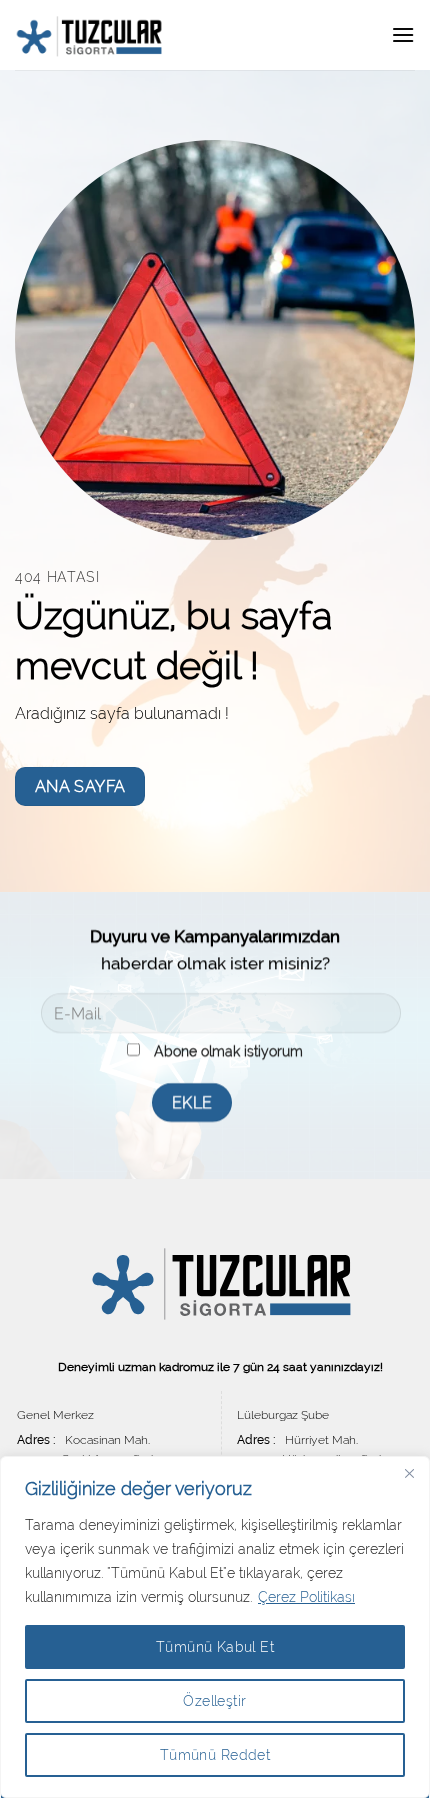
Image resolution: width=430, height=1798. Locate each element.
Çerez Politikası (306, 1597)
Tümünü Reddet (215, 1755)
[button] (403, 34)
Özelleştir (214, 1701)
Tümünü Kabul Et (215, 1647)
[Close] (409, 1473)
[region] (215, 1627)
